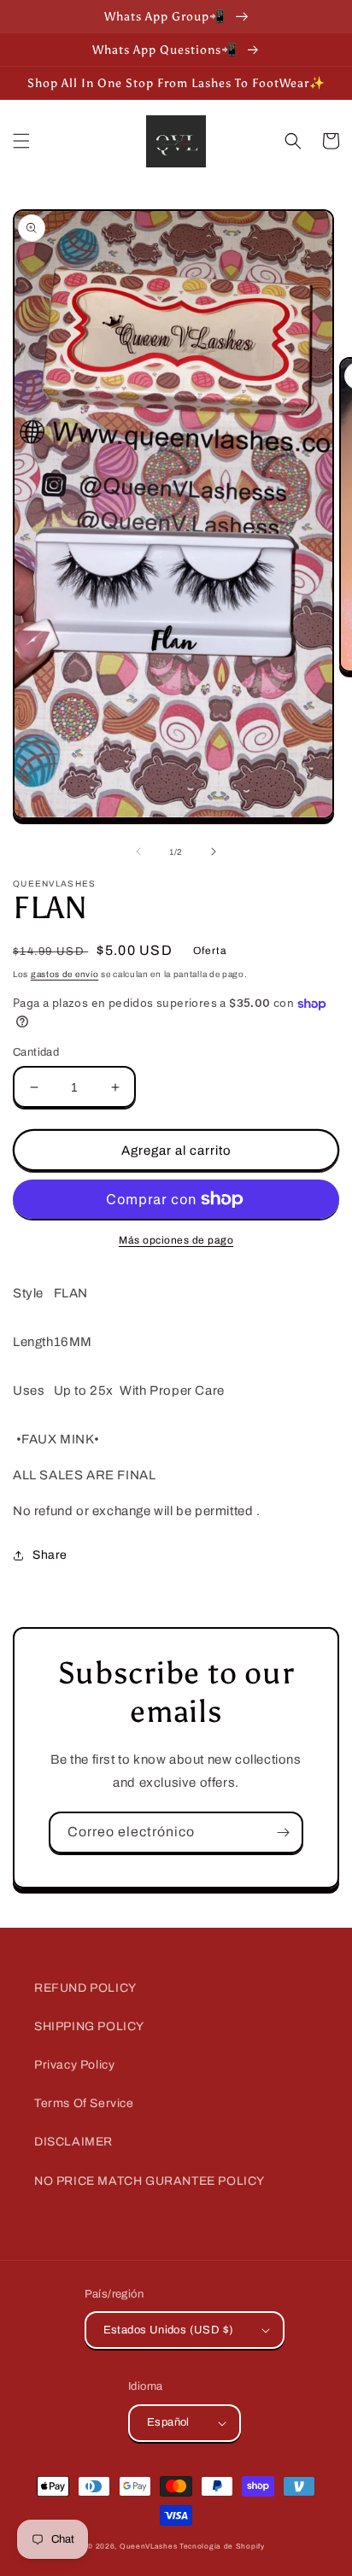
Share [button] (50, 1555)
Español (168, 2422)
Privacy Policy (74, 2065)
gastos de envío (65, 974)
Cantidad (36, 1052)
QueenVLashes (148, 2547)
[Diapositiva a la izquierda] (138, 852)
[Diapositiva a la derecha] (214, 852)
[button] (21, 141)
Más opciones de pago (176, 1240)
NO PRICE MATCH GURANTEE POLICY (150, 2181)
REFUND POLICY (85, 1988)
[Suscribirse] (283, 1832)
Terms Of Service (84, 2103)
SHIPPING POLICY (89, 2026)
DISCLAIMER (73, 2142)
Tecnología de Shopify (222, 2547)
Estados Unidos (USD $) (169, 2330)
